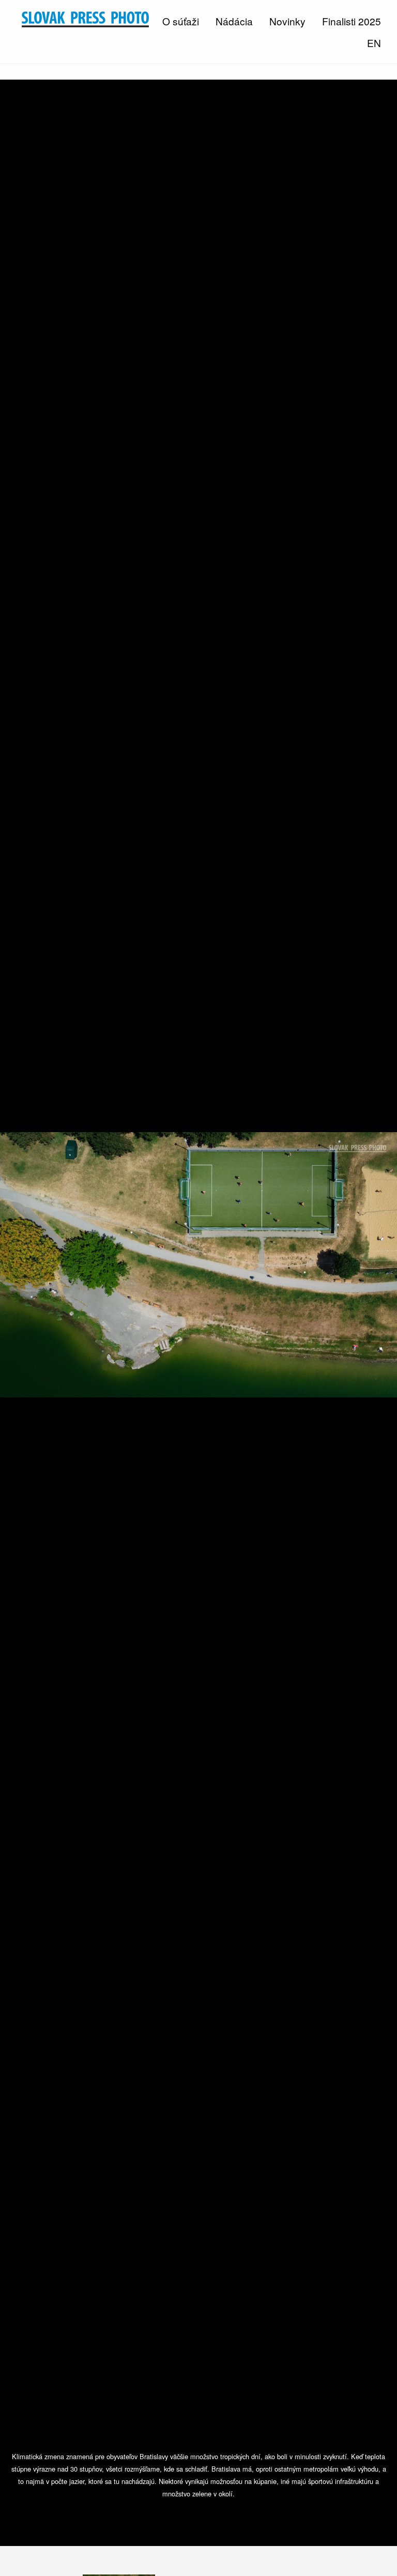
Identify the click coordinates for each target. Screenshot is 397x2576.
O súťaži (181, 21)
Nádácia (234, 21)
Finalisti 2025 (352, 21)
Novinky (287, 21)
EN (374, 43)
